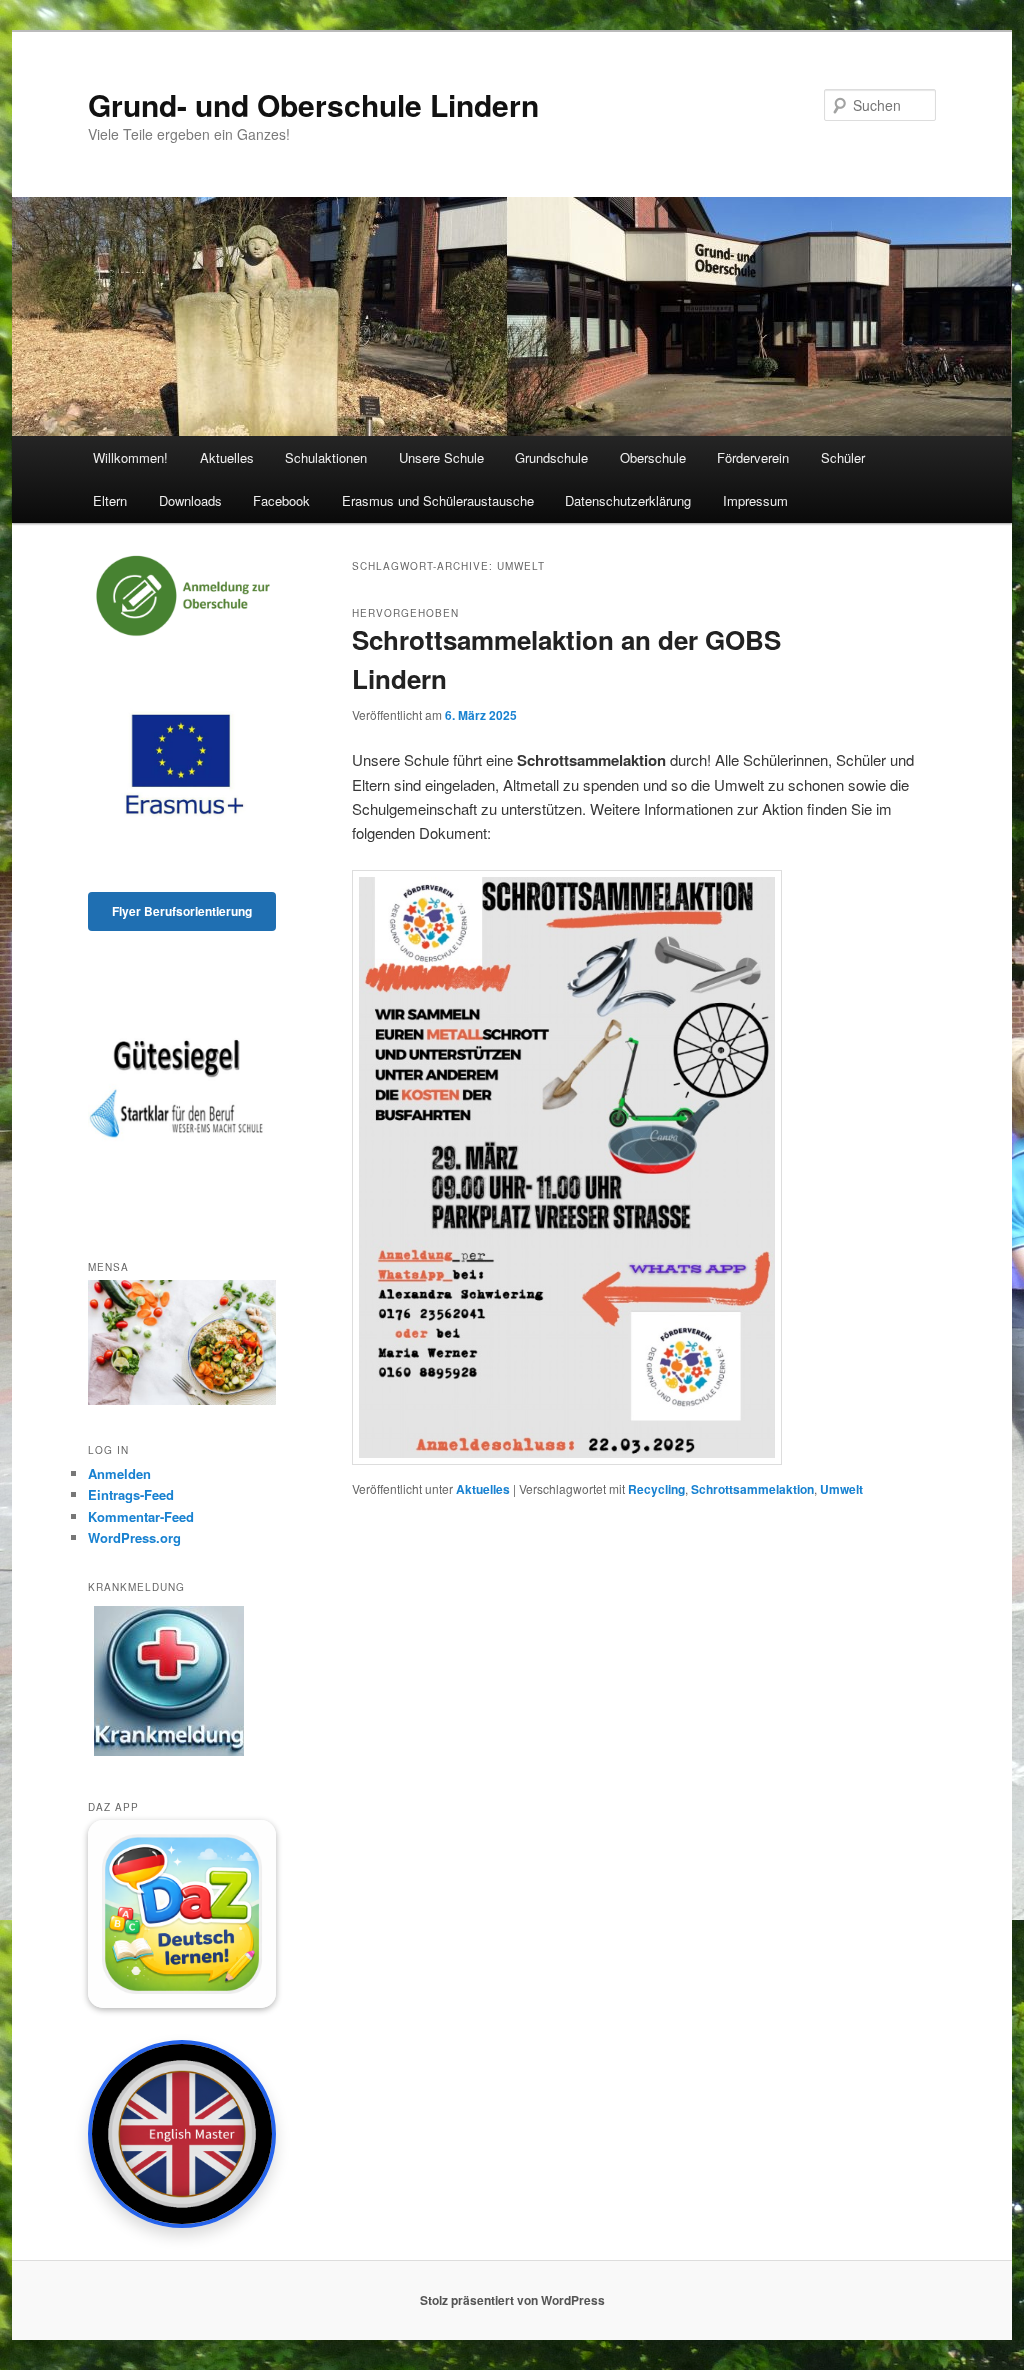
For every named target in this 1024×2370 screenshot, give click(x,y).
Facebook (281, 500)
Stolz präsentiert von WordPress (512, 2300)
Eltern (110, 500)
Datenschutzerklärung (628, 500)
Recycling (656, 1489)
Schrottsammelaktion (752, 1489)
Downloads (190, 500)
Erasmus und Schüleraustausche (438, 500)
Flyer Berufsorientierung (182, 911)
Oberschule (653, 457)
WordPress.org (134, 1537)
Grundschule (551, 457)
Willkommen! (130, 457)
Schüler (843, 457)
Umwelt (841, 1489)
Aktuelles (227, 457)
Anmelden (119, 1473)
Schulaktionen (326, 457)
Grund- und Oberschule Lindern (313, 104)
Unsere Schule (441, 457)
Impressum (755, 500)
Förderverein (753, 457)
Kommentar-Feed (141, 1516)
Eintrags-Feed (131, 1494)
